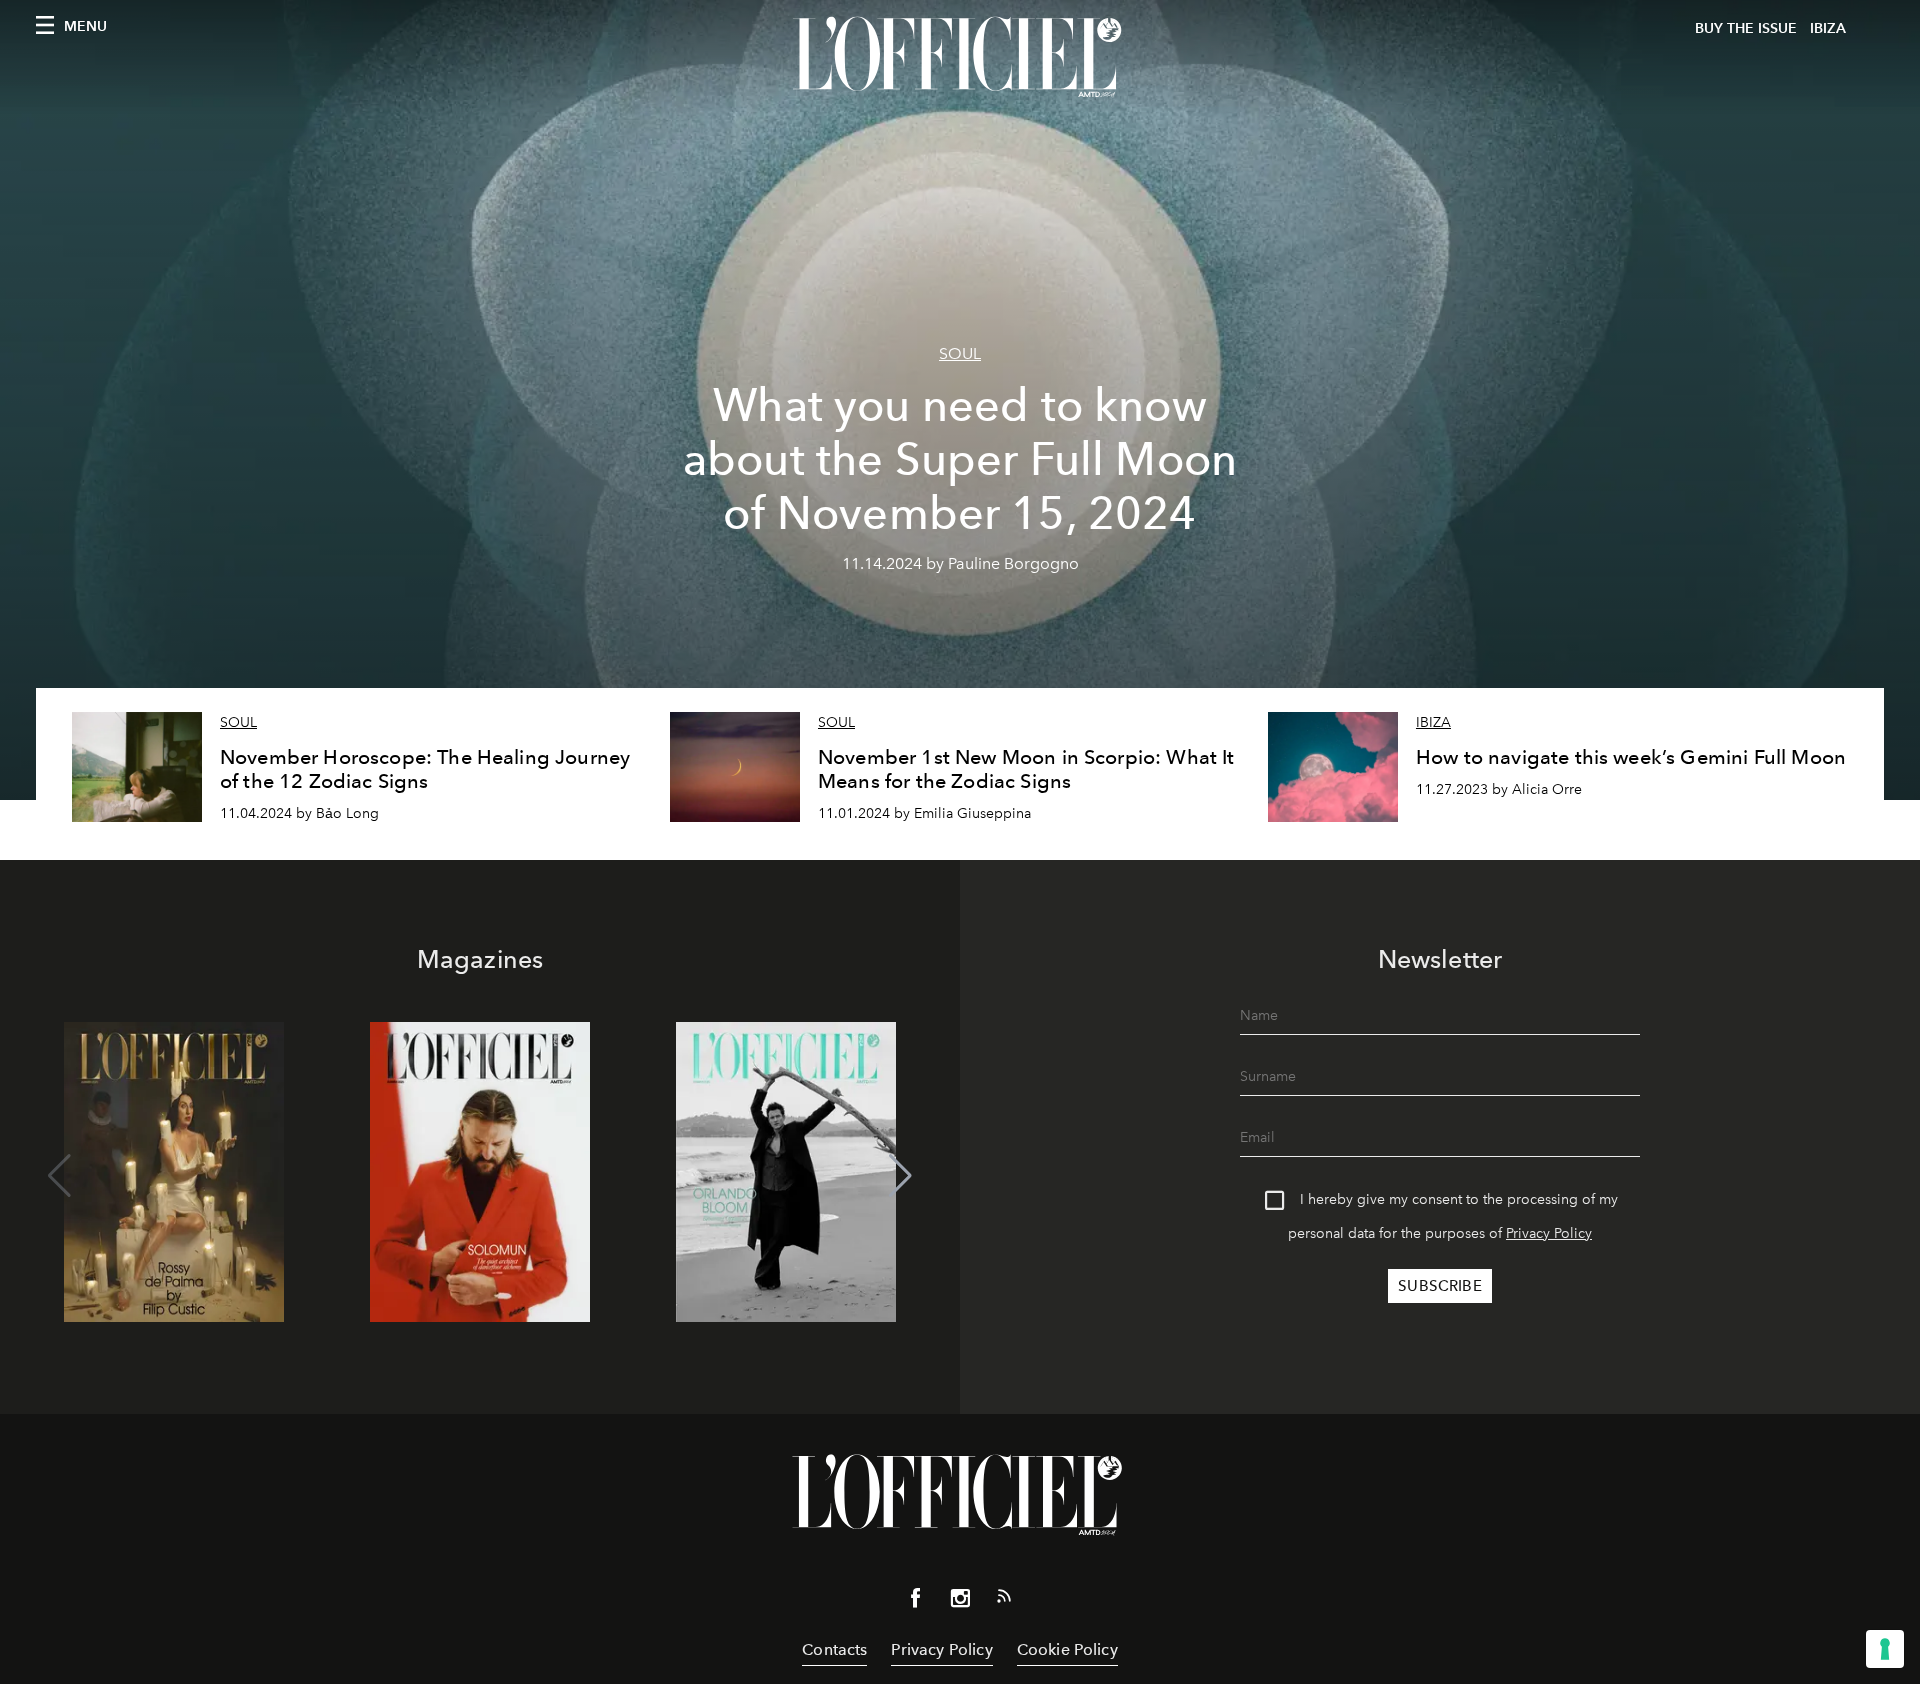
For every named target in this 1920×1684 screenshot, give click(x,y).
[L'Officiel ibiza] (960, 57)
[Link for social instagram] (960, 1602)
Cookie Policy (1067, 1649)
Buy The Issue (1746, 28)
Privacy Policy (1549, 1233)
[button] (900, 1176)
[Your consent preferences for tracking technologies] (1885, 1649)
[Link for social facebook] (916, 1602)
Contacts (834, 1649)
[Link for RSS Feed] (1004, 1600)
